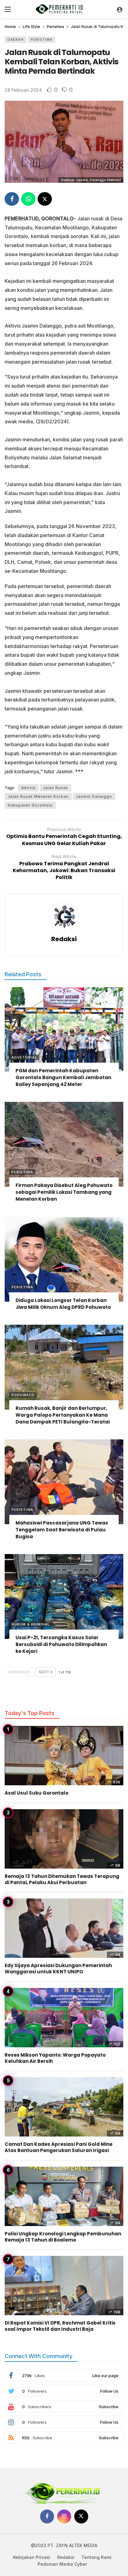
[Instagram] (64, 2516)
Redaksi (64, 939)
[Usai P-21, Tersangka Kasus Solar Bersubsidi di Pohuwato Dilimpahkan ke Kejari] (64, 1596)
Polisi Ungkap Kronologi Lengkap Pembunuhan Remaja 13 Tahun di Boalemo (63, 2237)
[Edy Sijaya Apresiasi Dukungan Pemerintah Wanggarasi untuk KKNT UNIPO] (64, 1928)
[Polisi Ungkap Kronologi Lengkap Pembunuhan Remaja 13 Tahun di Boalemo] (64, 2196)
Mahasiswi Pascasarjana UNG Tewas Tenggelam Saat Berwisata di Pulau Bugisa (62, 1530)
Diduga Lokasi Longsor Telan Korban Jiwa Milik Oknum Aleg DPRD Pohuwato (63, 1304)
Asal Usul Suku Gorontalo (37, 1793)
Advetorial (24, 1057)
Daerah (16, 39)
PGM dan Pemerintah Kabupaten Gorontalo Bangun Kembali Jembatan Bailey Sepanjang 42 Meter (63, 1077)
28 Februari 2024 (23, 90)
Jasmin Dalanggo (94, 796)
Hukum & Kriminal (31, 1624)
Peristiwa (42, 39)
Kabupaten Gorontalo (30, 805)
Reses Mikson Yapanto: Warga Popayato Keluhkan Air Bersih (55, 2058)
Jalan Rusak (55, 788)
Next (44, 1672)
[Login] (120, 9)
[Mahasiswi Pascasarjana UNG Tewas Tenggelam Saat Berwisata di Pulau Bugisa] (64, 1482)
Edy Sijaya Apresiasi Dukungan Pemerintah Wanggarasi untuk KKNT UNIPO (58, 1969)
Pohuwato (23, 1395)
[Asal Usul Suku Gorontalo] (64, 1756)
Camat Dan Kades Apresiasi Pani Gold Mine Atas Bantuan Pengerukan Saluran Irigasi (59, 2147)
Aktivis (28, 788)
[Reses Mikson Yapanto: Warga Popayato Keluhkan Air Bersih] (64, 2018)
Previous (21, 1672)
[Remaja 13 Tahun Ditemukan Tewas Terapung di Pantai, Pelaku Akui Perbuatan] (64, 1839)
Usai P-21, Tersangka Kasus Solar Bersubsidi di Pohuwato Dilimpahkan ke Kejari (61, 1644)
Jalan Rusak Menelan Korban (38, 796)
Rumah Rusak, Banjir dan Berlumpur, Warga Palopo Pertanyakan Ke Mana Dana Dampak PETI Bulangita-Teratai (63, 1415)
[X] (81, 2516)
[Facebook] (47, 2516)
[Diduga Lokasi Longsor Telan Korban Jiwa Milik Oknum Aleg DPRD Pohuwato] (64, 1259)
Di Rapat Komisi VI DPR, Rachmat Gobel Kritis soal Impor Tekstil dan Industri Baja (60, 2326)
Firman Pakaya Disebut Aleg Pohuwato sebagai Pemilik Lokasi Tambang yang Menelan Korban (64, 1192)
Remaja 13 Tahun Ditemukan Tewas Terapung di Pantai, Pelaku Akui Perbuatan (62, 1879)
